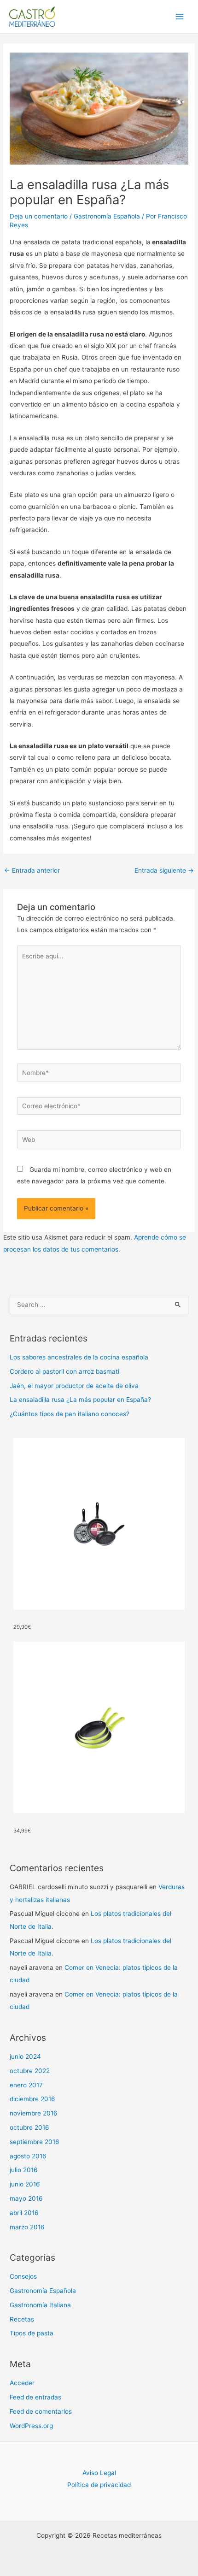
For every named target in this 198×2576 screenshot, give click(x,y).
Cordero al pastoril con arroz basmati (64, 1371)
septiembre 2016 (35, 2142)
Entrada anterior (32, 870)
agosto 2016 (28, 2156)
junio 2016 (25, 2184)
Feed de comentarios (41, 2411)
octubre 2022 (30, 2071)
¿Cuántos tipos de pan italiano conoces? (70, 1414)
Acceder (22, 2383)
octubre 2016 (29, 2127)
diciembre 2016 (32, 2099)
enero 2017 (26, 2085)
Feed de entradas (35, 2397)
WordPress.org (31, 2426)
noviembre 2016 (34, 2113)
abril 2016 (24, 2213)
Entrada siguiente (164, 870)
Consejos (23, 2276)
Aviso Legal (99, 2473)
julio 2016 (24, 2170)
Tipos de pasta (32, 2333)
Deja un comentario (39, 216)
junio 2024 (25, 2056)
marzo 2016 (27, 2227)
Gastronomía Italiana (40, 2305)
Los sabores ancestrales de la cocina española (79, 1357)
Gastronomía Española (107, 216)
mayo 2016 (26, 2198)
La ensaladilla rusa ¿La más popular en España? (80, 1400)
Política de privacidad (99, 2485)
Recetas (22, 2319)
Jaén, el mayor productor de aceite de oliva (74, 1386)
